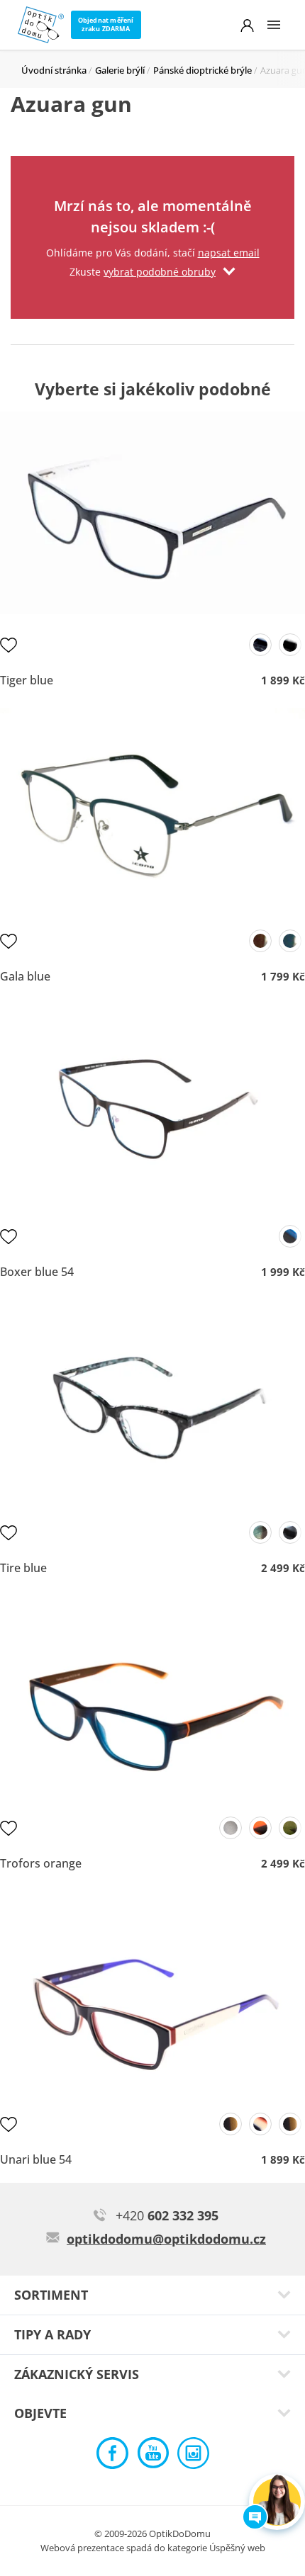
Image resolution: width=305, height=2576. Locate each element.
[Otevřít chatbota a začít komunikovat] (277, 2502)
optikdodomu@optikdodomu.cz (166, 2239)
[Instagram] (193, 2457)
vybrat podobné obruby (160, 272)
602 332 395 (167, 2215)
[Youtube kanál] (153, 2457)
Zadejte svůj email (152, 174)
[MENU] (274, 25)
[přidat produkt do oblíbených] (9, 645)
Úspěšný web (237, 2548)
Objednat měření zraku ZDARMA (106, 24)
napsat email (229, 253)
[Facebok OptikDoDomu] (112, 2457)
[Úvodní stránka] (41, 25)
